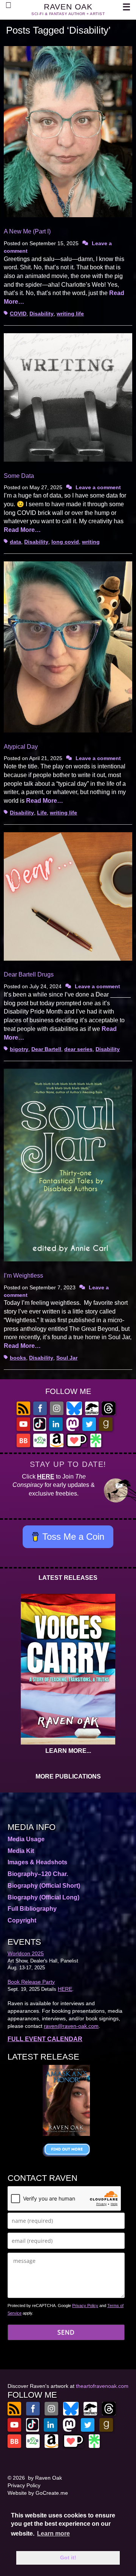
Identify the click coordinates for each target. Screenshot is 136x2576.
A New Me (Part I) (27, 231)
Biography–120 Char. (38, 1874)
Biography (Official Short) (44, 1886)
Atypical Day (21, 747)
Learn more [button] (53, 2534)
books (18, 1358)
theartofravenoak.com (102, 2386)
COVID (18, 314)
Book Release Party (31, 1982)
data (15, 542)
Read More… (22, 530)
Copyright (22, 1920)
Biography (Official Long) (43, 1897)
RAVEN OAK (68, 7)
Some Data (19, 476)
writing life (70, 314)
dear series (78, 1049)
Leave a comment (98, 487)
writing (91, 542)
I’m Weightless (23, 1276)
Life (42, 813)
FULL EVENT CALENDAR (45, 2039)
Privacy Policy (85, 2306)
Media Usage (26, 1839)
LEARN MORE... (68, 1751)
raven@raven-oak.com (71, 2026)
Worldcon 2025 (26, 1953)
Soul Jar (67, 1358)
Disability (42, 314)
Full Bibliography (32, 1909)
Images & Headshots (37, 1862)
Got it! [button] (68, 2557)
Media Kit (21, 1851)
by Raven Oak (45, 2478)
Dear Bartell (46, 1049)
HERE (46, 1477)
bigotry (19, 1049)
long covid (65, 542)
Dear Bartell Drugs (29, 974)
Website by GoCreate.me (38, 2493)
